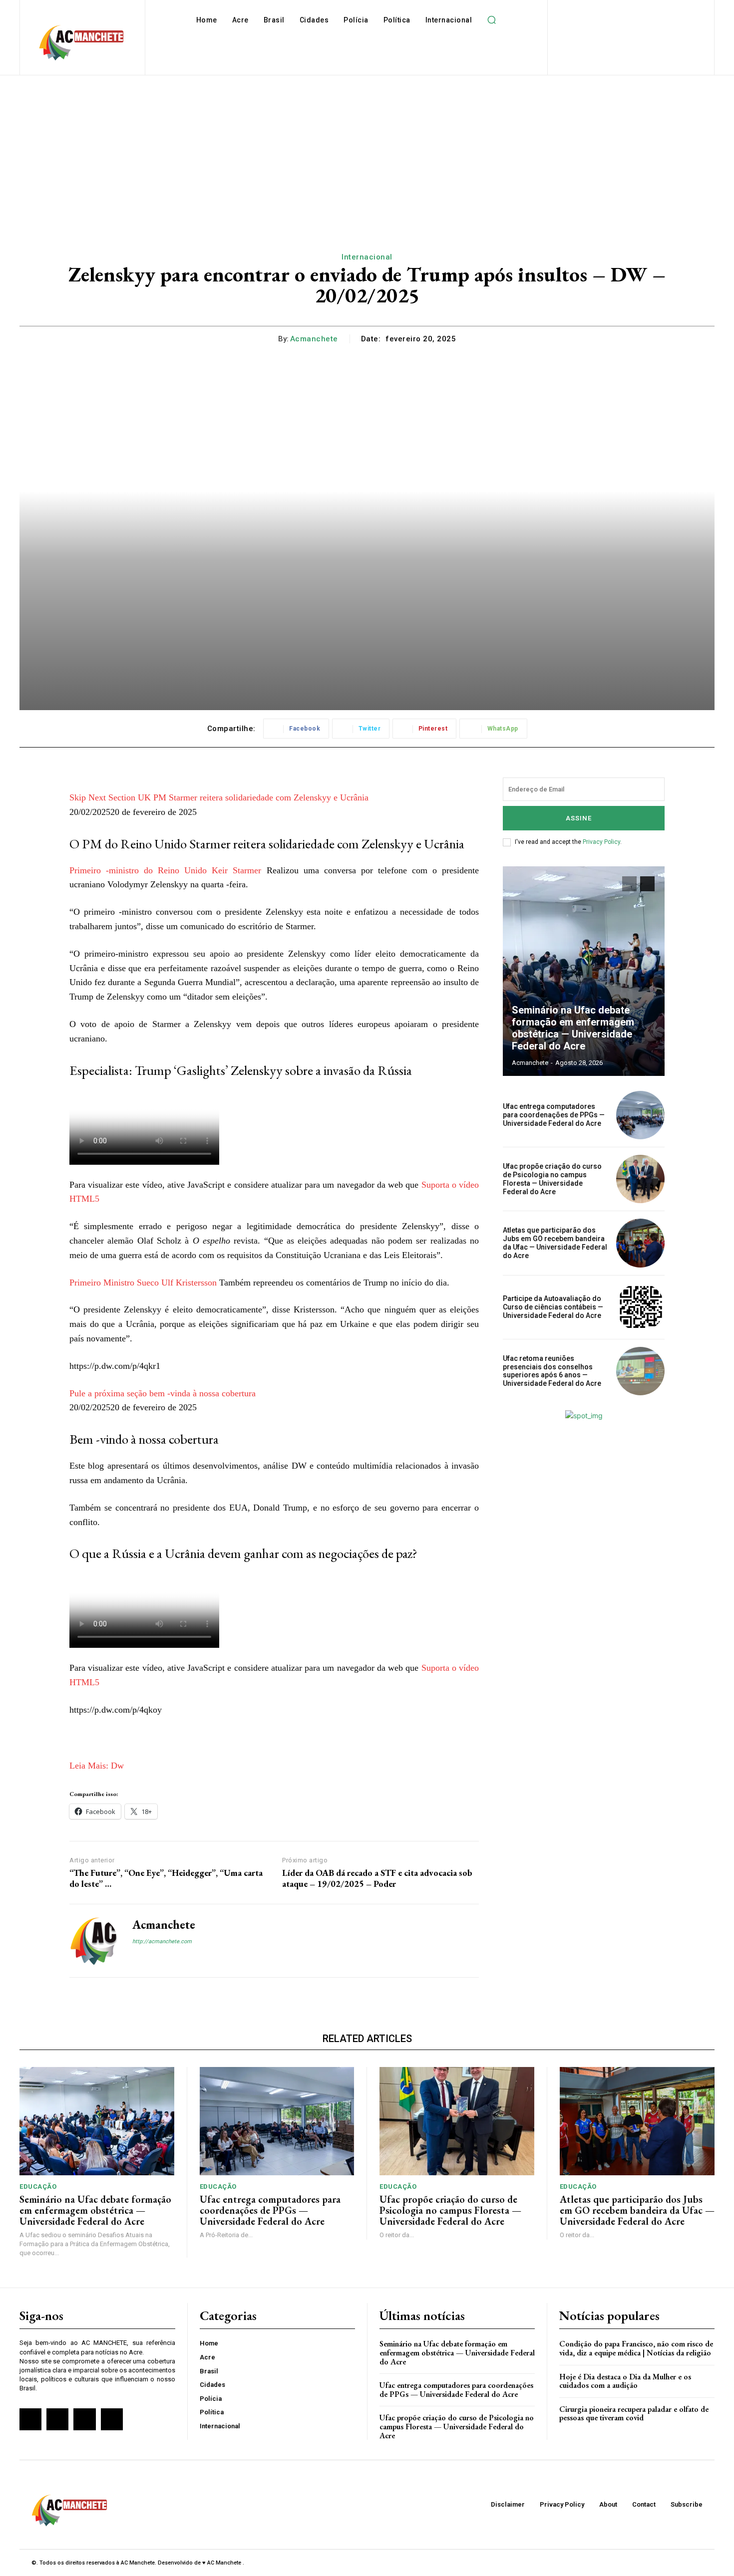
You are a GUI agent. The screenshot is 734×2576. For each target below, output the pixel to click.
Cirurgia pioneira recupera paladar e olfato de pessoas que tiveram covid (634, 2414)
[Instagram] (154, 1958)
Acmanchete (314, 339)
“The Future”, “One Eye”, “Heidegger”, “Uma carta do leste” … (166, 1878)
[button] (491, 20)
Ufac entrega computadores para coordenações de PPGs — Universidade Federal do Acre (554, 1115)
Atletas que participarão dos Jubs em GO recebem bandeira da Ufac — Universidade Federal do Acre (555, 1243)
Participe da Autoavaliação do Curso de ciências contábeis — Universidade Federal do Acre (553, 1307)
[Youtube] (112, 2419)
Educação (38, 2187)
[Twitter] (84, 2419)
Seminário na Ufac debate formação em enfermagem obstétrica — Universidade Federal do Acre (573, 1028)
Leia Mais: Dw (97, 1766)
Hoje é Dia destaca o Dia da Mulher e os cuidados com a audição (625, 2381)
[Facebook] (136, 1958)
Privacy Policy (601, 842)
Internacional (367, 257)
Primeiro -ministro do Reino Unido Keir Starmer (165, 870)
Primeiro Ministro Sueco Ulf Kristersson (143, 1283)
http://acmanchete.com (162, 1941)
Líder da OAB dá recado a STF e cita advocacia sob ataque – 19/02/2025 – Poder (377, 1878)
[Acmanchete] (93, 1941)
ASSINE (579, 818)
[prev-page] (629, 884)
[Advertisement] (367, 150)
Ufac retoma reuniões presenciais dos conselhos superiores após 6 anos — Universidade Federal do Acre (552, 1371)
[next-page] (647, 884)
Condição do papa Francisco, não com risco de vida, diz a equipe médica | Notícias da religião (636, 2348)
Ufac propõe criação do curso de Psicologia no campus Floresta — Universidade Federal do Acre (552, 1179)
